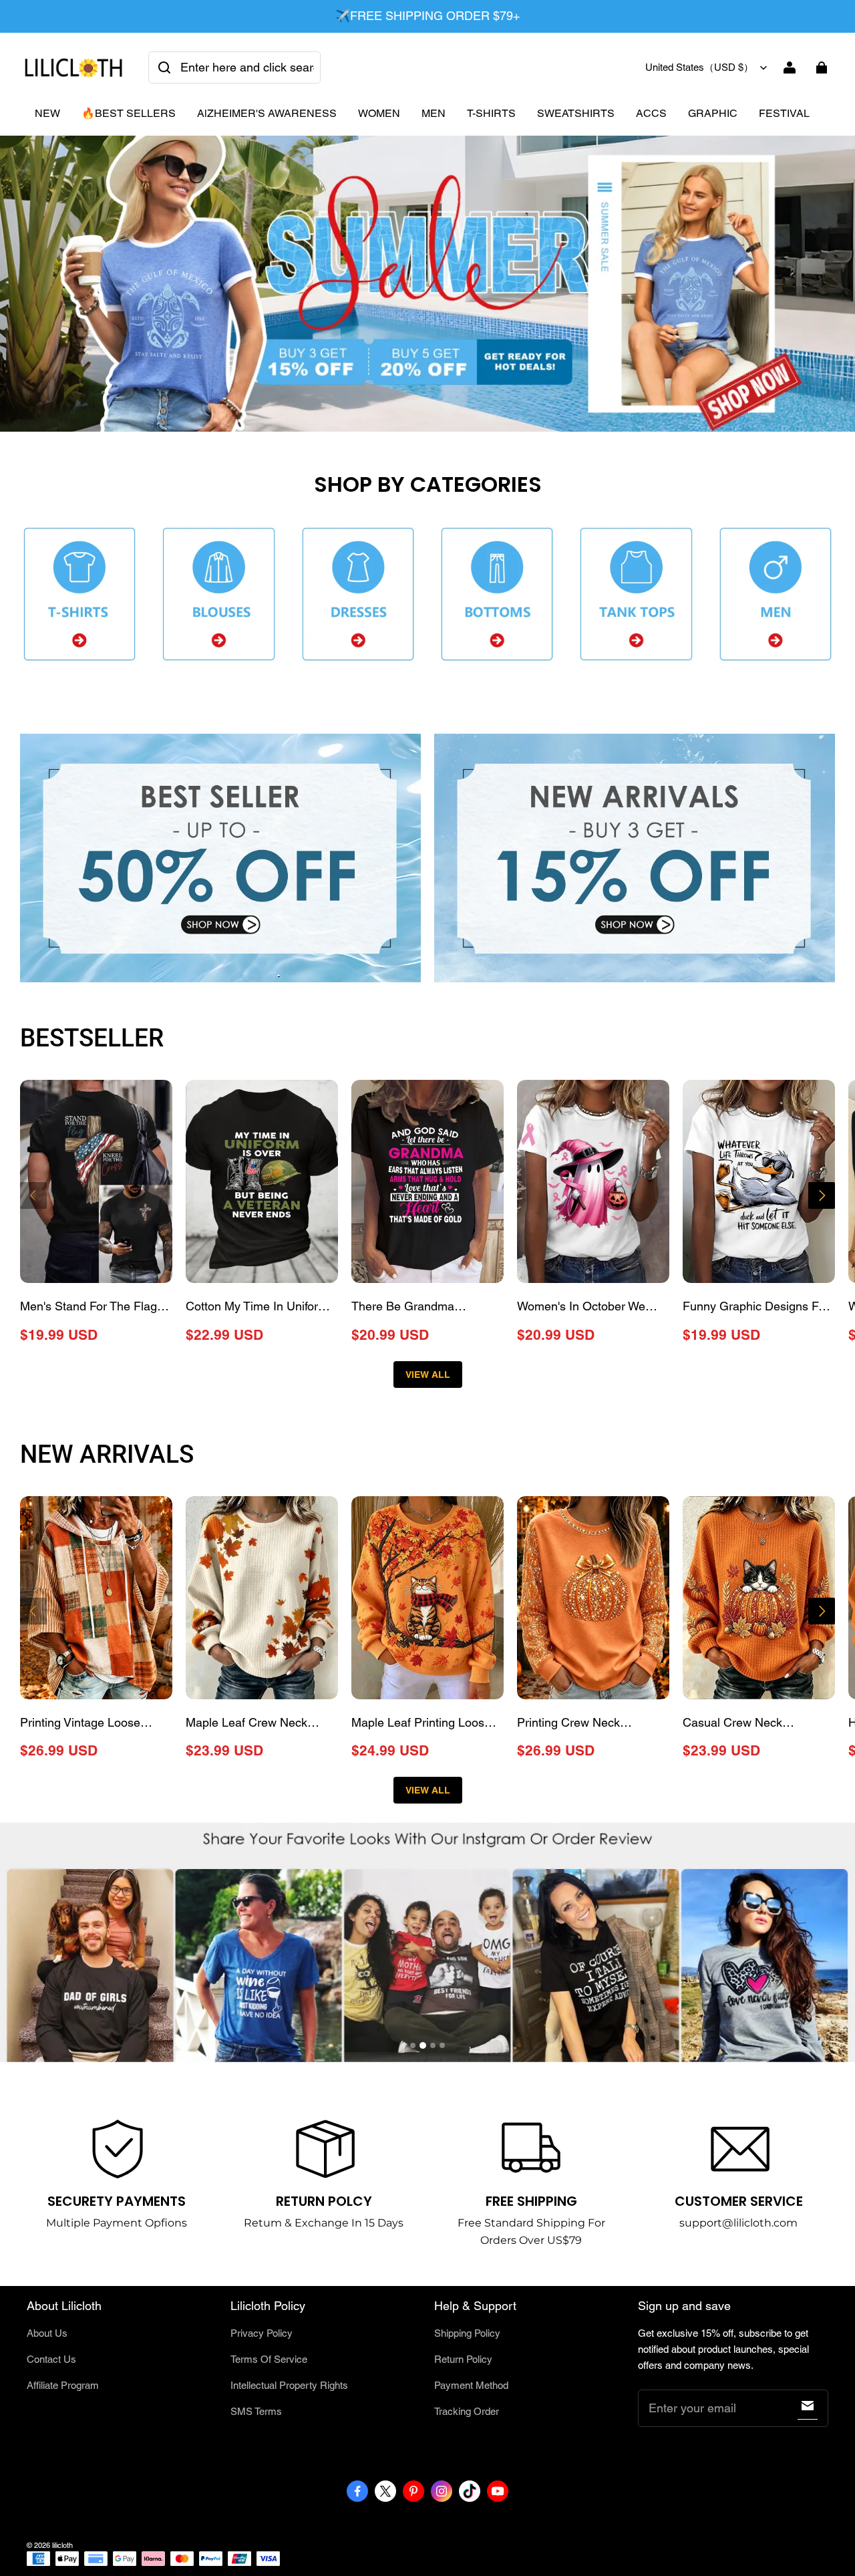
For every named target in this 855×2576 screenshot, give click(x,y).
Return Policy (463, 2359)
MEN (434, 113)
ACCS (651, 113)
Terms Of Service (269, 2359)
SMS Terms (256, 2411)
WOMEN (379, 113)
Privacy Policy (262, 2333)
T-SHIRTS (491, 113)
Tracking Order (467, 2411)
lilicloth (62, 2545)
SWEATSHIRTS (576, 113)
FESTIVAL (784, 113)
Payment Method (471, 2385)
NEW (47, 113)
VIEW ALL (428, 1375)
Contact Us (51, 2359)
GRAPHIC (713, 113)
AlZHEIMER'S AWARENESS (267, 113)
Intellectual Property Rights (289, 2385)
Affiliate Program (63, 2385)
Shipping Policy (467, 2333)
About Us (47, 2333)
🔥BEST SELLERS (129, 113)
